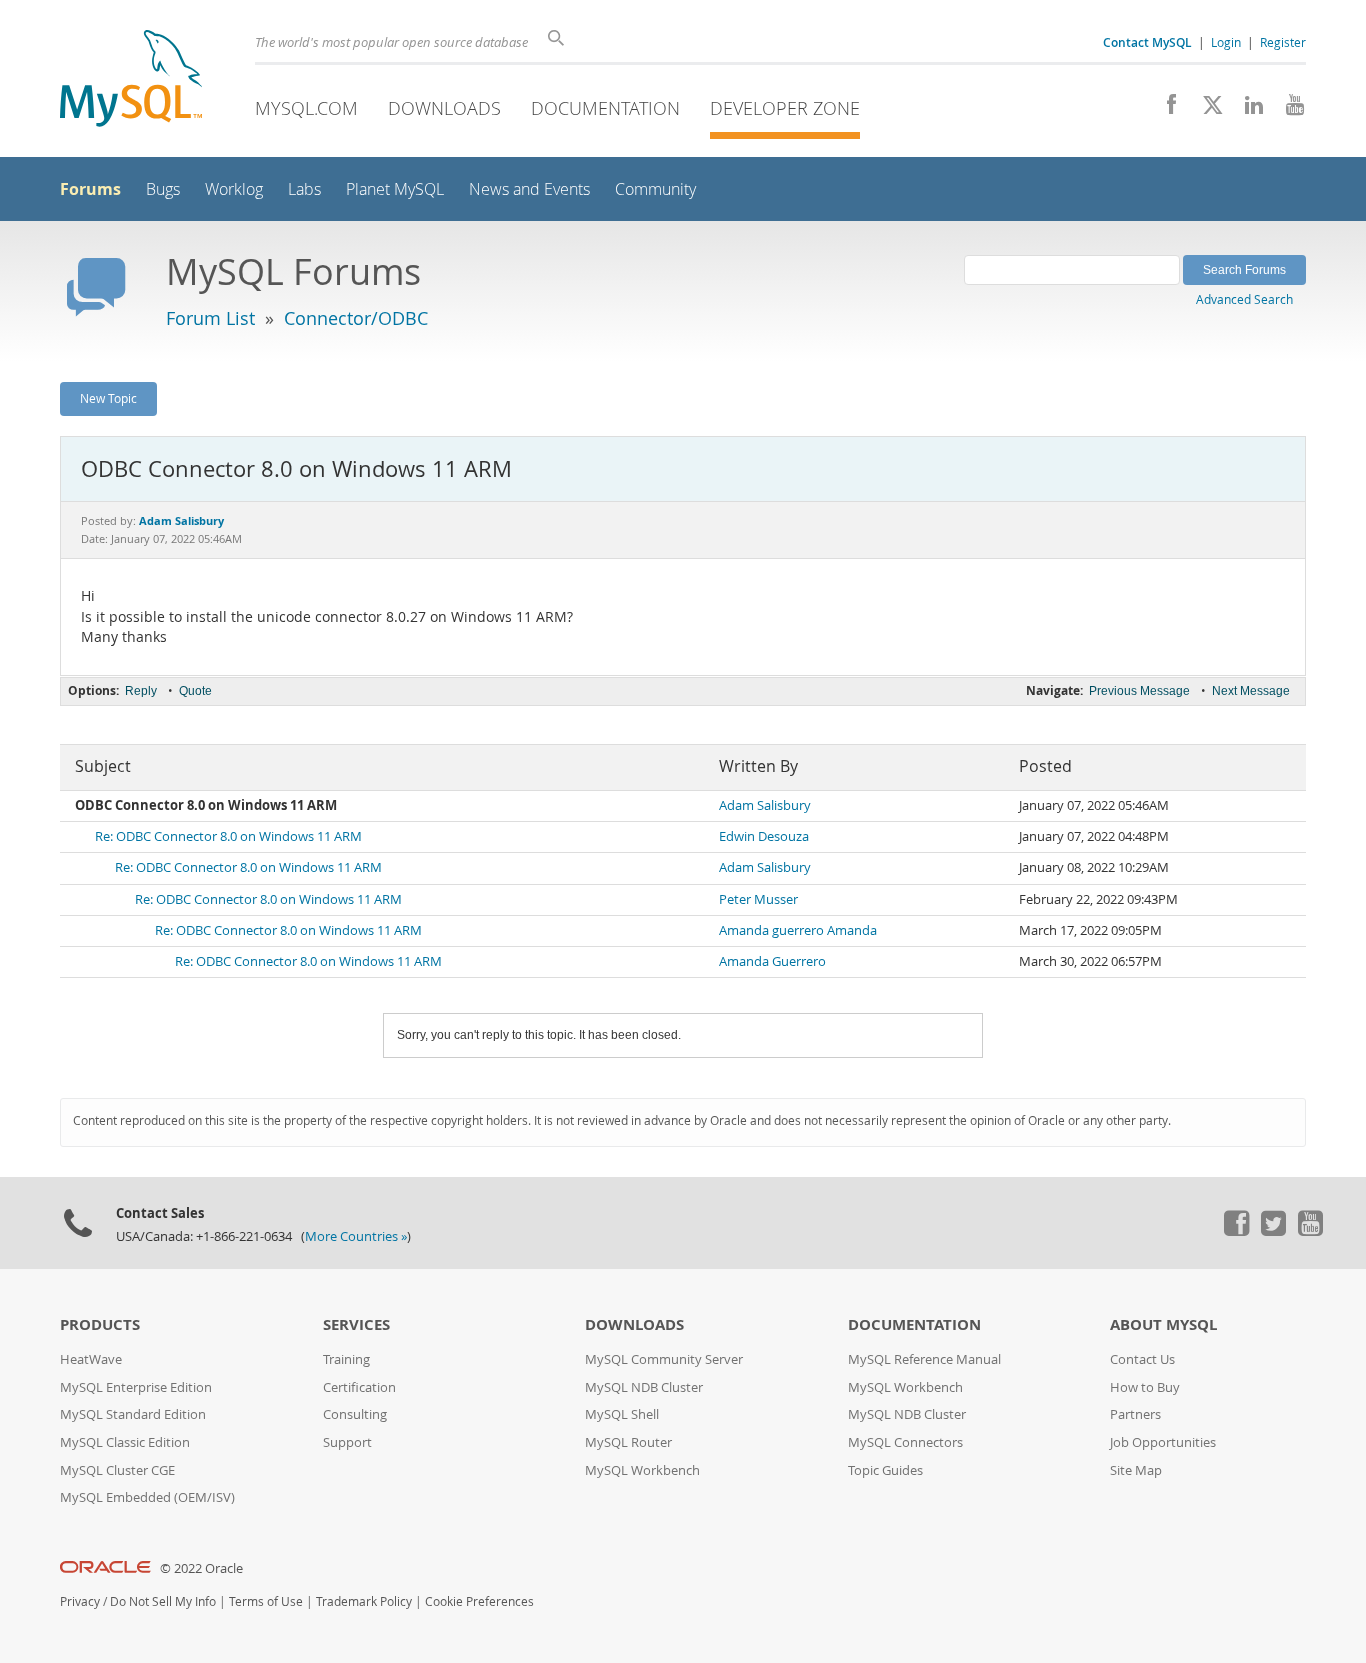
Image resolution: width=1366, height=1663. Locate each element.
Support (347, 1442)
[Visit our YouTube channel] (1287, 110)
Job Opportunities (1163, 1442)
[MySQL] (131, 80)
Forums (90, 189)
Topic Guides (885, 1470)
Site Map (1136, 1470)
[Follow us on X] (1205, 110)
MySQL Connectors (905, 1442)
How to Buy (1145, 1387)
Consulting (355, 1414)
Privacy (80, 1601)
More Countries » (356, 1236)
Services (356, 1324)
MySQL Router (628, 1442)
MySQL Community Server (664, 1359)
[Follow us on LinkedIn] (1246, 110)
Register (1283, 42)
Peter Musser (758, 899)
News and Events (529, 189)
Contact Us (1142, 1359)
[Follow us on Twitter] (1273, 1231)
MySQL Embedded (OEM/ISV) (147, 1497)
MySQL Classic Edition (125, 1442)
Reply (141, 691)
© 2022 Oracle (201, 1568)
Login (1226, 42)
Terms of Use (266, 1601)
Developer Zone (785, 108)
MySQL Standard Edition (133, 1414)
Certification (359, 1387)
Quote (195, 691)
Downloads (444, 108)
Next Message (1251, 691)
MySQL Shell (622, 1414)
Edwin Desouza (764, 836)
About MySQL (1163, 1324)
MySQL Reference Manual (924, 1359)
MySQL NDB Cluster (644, 1387)
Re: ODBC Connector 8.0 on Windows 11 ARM (228, 836)
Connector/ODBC (356, 318)
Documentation (605, 108)
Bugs (163, 189)
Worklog (234, 189)
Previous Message (1139, 691)
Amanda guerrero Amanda (798, 930)
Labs (304, 189)
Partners (1135, 1414)
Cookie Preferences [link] (479, 1601)
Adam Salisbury (765, 805)
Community (655, 189)
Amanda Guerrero (772, 961)
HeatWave (91, 1359)
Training (346, 1359)
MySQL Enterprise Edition (136, 1387)
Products (100, 1324)
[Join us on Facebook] (1164, 110)
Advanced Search (1244, 299)
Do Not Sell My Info (163, 1601)
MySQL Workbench (642, 1470)
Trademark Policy (364, 1601)
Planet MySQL (395, 189)
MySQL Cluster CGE (117, 1470)
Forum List (210, 318)
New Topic (108, 398)
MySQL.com (306, 108)
